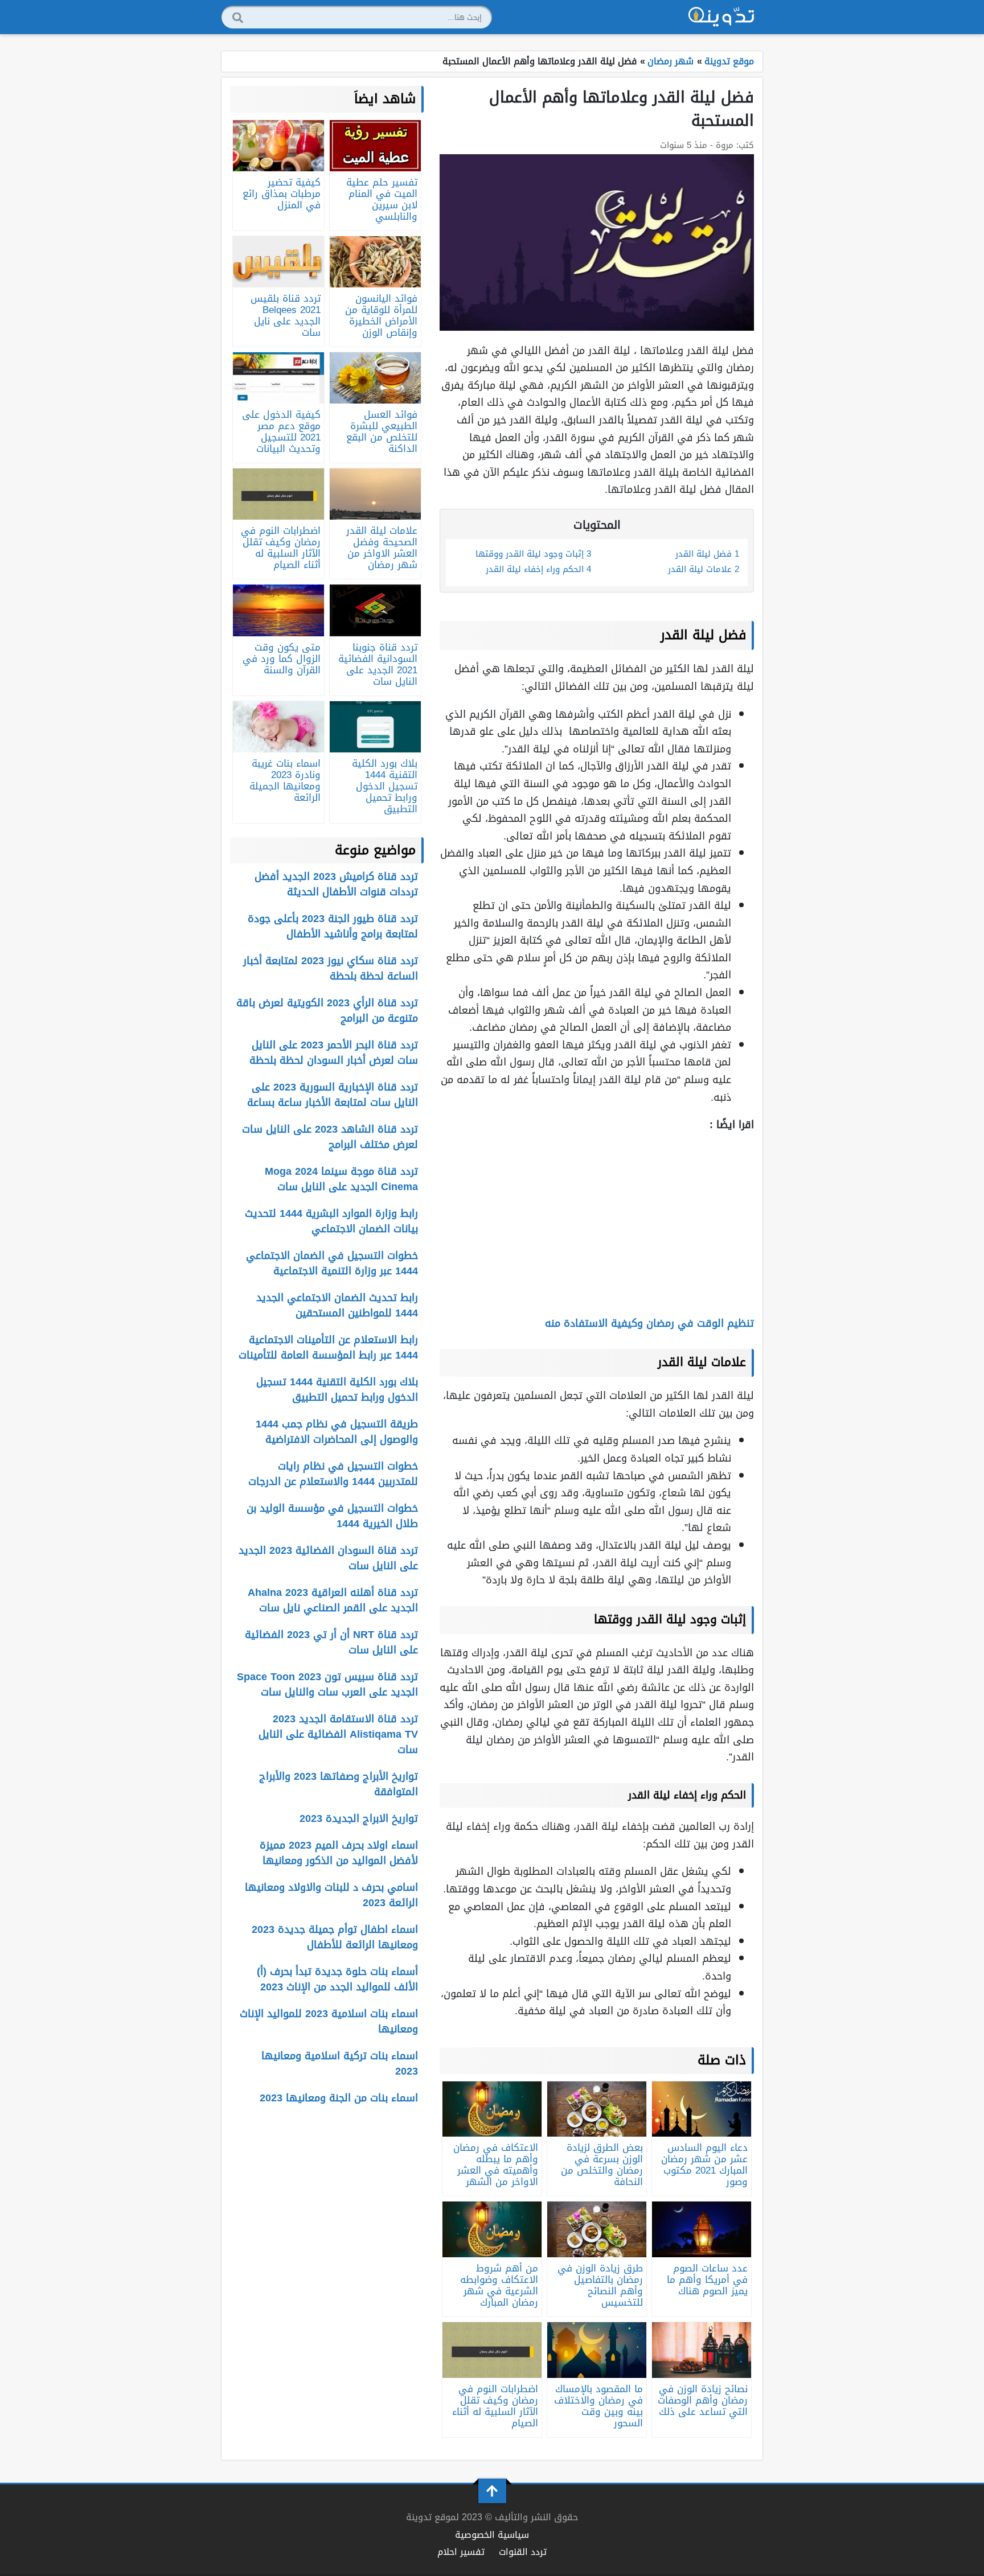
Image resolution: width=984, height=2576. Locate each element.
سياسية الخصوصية (492, 2535)
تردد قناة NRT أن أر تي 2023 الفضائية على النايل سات (331, 1642)
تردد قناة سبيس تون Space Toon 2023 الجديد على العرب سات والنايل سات (327, 1684)
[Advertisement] (597, 1224)
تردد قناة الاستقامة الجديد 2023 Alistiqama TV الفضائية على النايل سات (338, 1734)
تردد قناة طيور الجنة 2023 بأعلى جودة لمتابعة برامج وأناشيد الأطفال (333, 926)
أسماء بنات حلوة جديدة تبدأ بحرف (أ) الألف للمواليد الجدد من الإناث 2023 (337, 1979)
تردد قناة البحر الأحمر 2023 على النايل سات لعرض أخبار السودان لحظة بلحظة (334, 1053)
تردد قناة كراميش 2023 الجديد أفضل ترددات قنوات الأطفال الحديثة (336, 884)
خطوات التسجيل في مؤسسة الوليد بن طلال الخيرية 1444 (332, 1516)
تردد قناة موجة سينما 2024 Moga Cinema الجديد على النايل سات (341, 1179)
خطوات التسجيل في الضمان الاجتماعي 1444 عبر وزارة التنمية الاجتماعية (332, 1263)
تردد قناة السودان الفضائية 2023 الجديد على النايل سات (328, 1558)
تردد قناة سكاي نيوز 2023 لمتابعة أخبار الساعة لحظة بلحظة (331, 968)
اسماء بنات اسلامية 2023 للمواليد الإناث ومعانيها (329, 2021)
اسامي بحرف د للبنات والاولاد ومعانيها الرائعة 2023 (331, 1895)
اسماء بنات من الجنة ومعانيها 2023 (339, 2098)
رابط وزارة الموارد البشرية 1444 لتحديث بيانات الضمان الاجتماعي (331, 1221)
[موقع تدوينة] (721, 17)
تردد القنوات (523, 2552)
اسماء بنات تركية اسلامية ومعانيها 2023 (340, 2063)
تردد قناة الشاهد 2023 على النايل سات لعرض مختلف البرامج (330, 1137)
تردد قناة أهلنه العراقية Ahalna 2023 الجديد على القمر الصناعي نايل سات (333, 1600)
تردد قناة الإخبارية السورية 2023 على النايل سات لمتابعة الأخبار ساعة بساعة (333, 1095)
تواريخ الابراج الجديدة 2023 (359, 1818)
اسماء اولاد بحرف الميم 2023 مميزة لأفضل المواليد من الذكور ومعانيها (339, 1853)
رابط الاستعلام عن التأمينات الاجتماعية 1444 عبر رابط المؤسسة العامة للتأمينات (328, 1347)
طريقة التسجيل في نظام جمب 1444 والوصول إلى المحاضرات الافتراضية (337, 1432)
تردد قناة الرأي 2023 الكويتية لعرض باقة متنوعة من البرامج (327, 1011)
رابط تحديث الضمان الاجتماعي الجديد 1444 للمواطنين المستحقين (337, 1305)
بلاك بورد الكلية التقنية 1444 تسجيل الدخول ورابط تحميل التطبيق (337, 1390)
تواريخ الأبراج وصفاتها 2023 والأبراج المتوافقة (339, 1784)
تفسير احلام (461, 2552)
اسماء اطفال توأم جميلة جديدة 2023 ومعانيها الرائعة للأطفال (335, 1937)
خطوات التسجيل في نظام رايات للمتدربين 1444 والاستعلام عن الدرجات (333, 1474)
